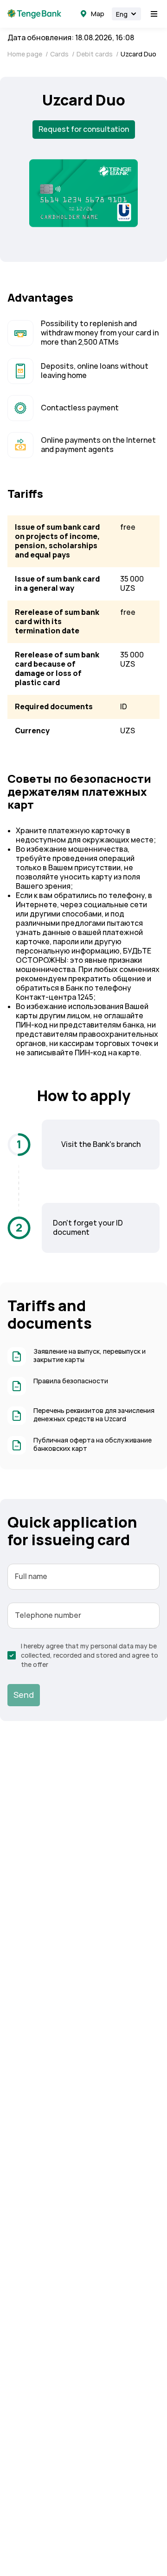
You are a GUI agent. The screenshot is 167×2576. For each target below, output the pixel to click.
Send (24, 1695)
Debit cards (95, 54)
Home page (26, 54)
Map (98, 14)
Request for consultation (84, 129)
